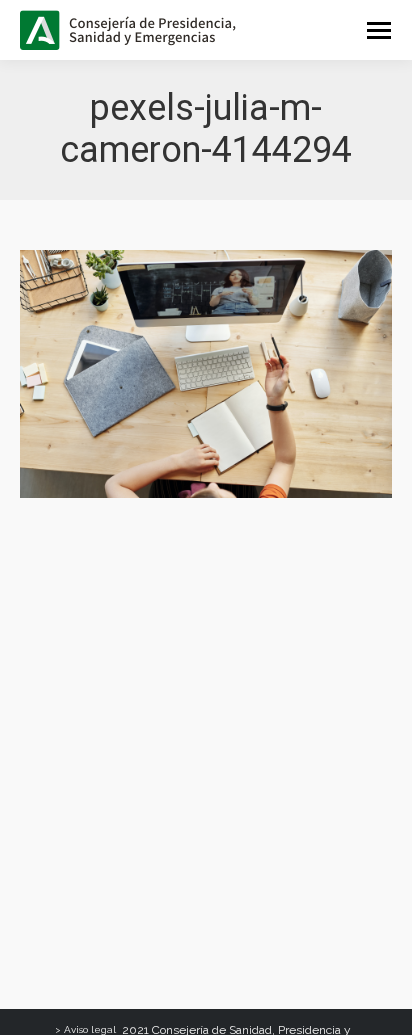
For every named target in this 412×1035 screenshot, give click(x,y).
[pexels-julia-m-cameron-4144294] (206, 374)
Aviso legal (90, 1029)
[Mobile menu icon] (379, 30)
